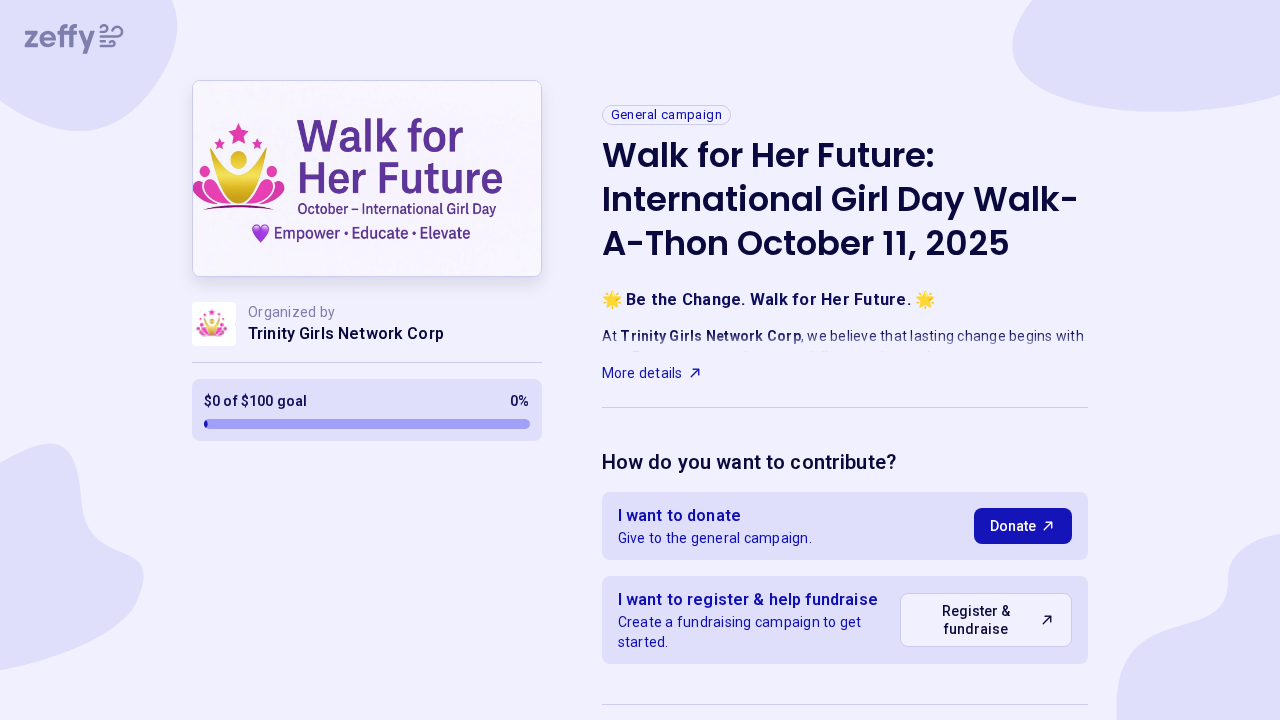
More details (642, 373)
